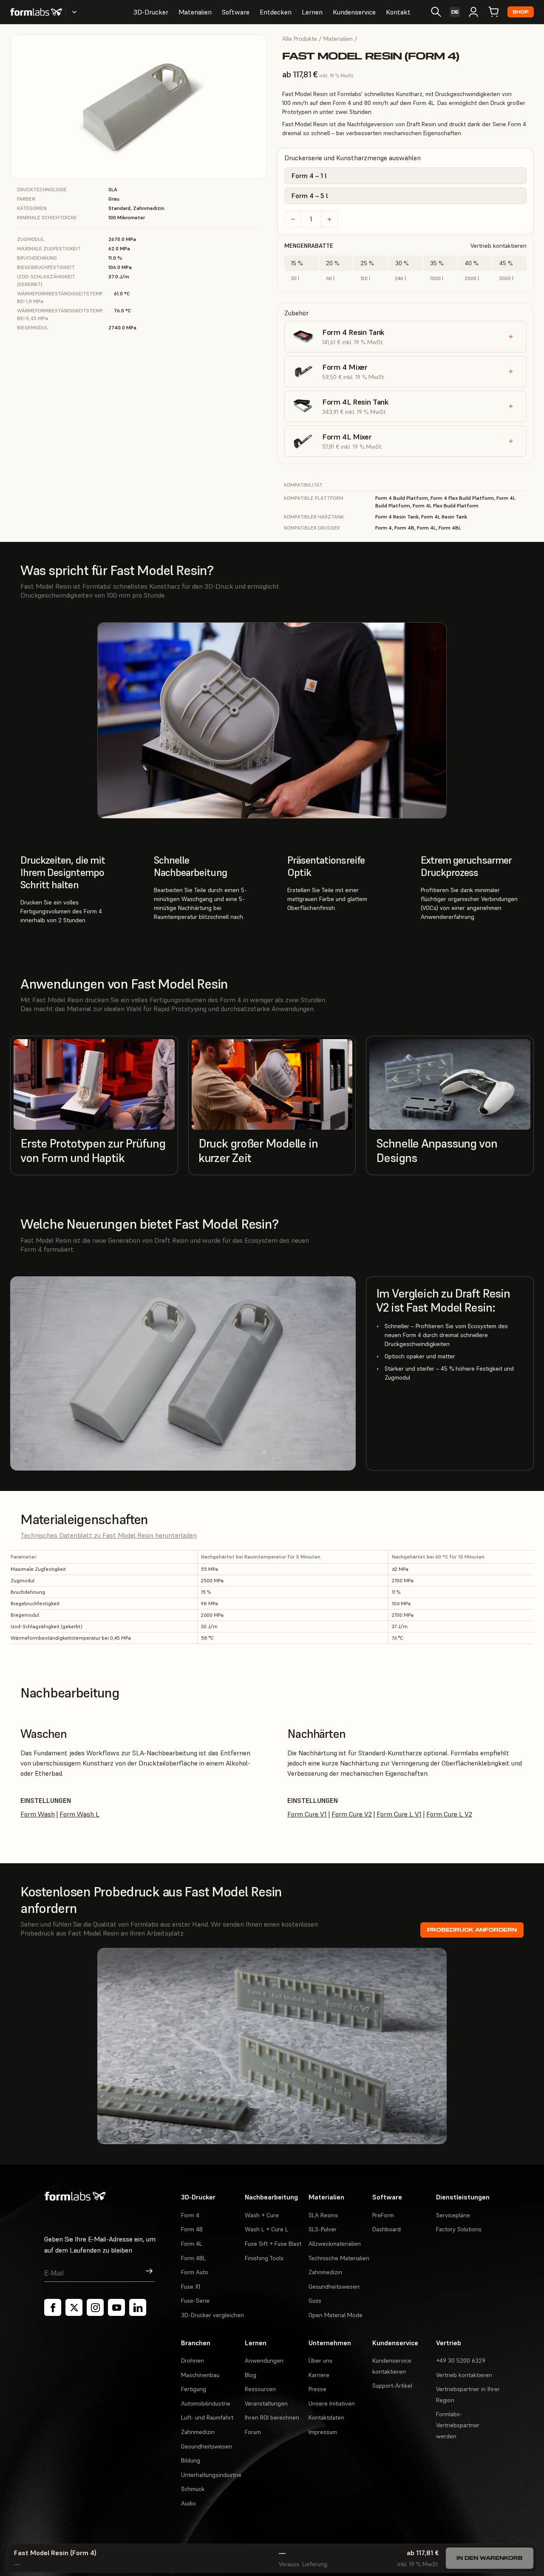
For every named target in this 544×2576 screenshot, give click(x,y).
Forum (253, 2432)
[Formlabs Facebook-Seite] (53, 2307)
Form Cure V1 (307, 1814)
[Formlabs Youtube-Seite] (116, 2307)
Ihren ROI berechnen (272, 2417)
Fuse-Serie (195, 2301)
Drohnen (193, 2361)
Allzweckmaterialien (335, 2244)
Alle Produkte (300, 39)
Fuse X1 (191, 2287)
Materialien (195, 12)
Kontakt (398, 12)
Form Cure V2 (352, 1814)
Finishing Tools (264, 2258)
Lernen (312, 12)
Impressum (323, 2432)
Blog (251, 2375)
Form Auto (195, 2272)
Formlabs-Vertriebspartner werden (458, 2425)
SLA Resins (323, 2215)
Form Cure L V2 (449, 1814)
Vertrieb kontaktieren (499, 246)
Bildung (191, 2460)
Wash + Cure (262, 2215)
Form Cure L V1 (399, 1814)
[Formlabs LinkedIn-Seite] (138, 2307)
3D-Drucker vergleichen (212, 2315)
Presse (317, 2389)
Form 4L (192, 2244)
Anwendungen (264, 2361)
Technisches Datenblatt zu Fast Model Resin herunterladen (109, 1535)
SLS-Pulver (323, 2229)
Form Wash (38, 1814)
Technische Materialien (339, 2258)
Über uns (320, 2361)
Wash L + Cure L (266, 2229)
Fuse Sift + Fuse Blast (273, 2244)
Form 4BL (193, 2258)
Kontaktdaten (326, 2417)
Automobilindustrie (206, 2403)
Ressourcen (260, 2389)
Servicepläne (453, 2215)
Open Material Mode (336, 2315)
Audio (188, 2503)
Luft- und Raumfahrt (207, 2417)
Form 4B (192, 2229)
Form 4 (190, 2215)
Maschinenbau (200, 2375)
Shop (521, 12)
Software (236, 12)
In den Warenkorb (490, 2558)
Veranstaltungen (266, 2403)
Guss (315, 2301)
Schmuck (193, 2489)
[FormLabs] (36, 12)
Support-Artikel (392, 2386)
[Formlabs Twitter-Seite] (74, 2307)
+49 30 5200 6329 (461, 2361)
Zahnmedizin (325, 2272)
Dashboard (387, 2229)
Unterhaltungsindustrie (211, 2475)
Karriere (319, 2375)
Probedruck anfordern (472, 1930)
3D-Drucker (151, 12)
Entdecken (276, 12)
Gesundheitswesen (334, 2287)
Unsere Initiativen (332, 2403)
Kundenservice (354, 12)
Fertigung (194, 2389)
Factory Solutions (459, 2229)
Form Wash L (79, 1814)
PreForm (383, 2215)
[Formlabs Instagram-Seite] (95, 2307)
